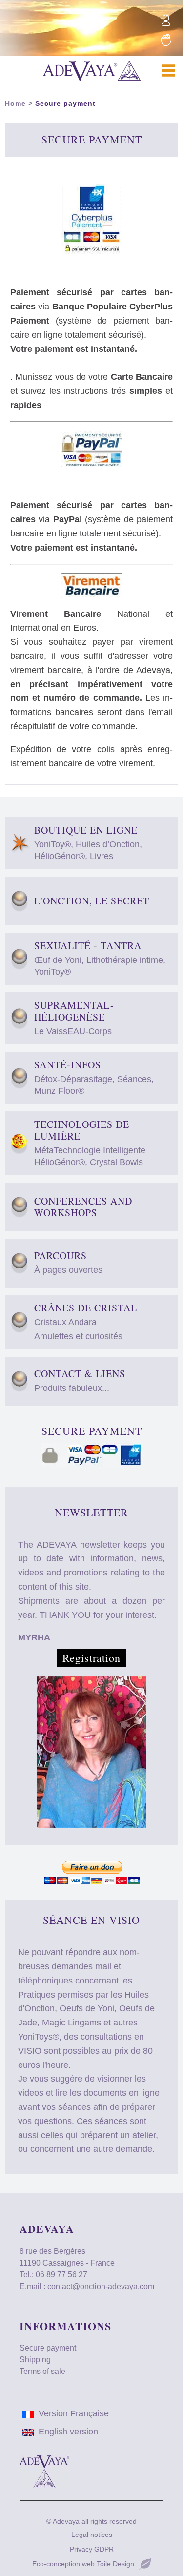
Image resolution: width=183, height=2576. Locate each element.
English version (68, 2432)
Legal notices (92, 2535)
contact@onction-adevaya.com (101, 2286)
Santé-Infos (94, 1077)
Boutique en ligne (88, 843)
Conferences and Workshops (83, 1207)
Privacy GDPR (92, 2549)
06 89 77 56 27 (61, 2275)
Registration (91, 1658)
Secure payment (65, 103)
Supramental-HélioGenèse (74, 1018)
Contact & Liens (80, 1380)
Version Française (74, 2413)
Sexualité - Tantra (100, 958)
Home (15, 103)
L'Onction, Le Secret (92, 901)
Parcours (68, 1262)
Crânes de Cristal (86, 1322)
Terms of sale (42, 2371)
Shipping (35, 2360)
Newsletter (91, 1512)
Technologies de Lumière (90, 1143)
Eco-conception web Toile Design (83, 2564)
